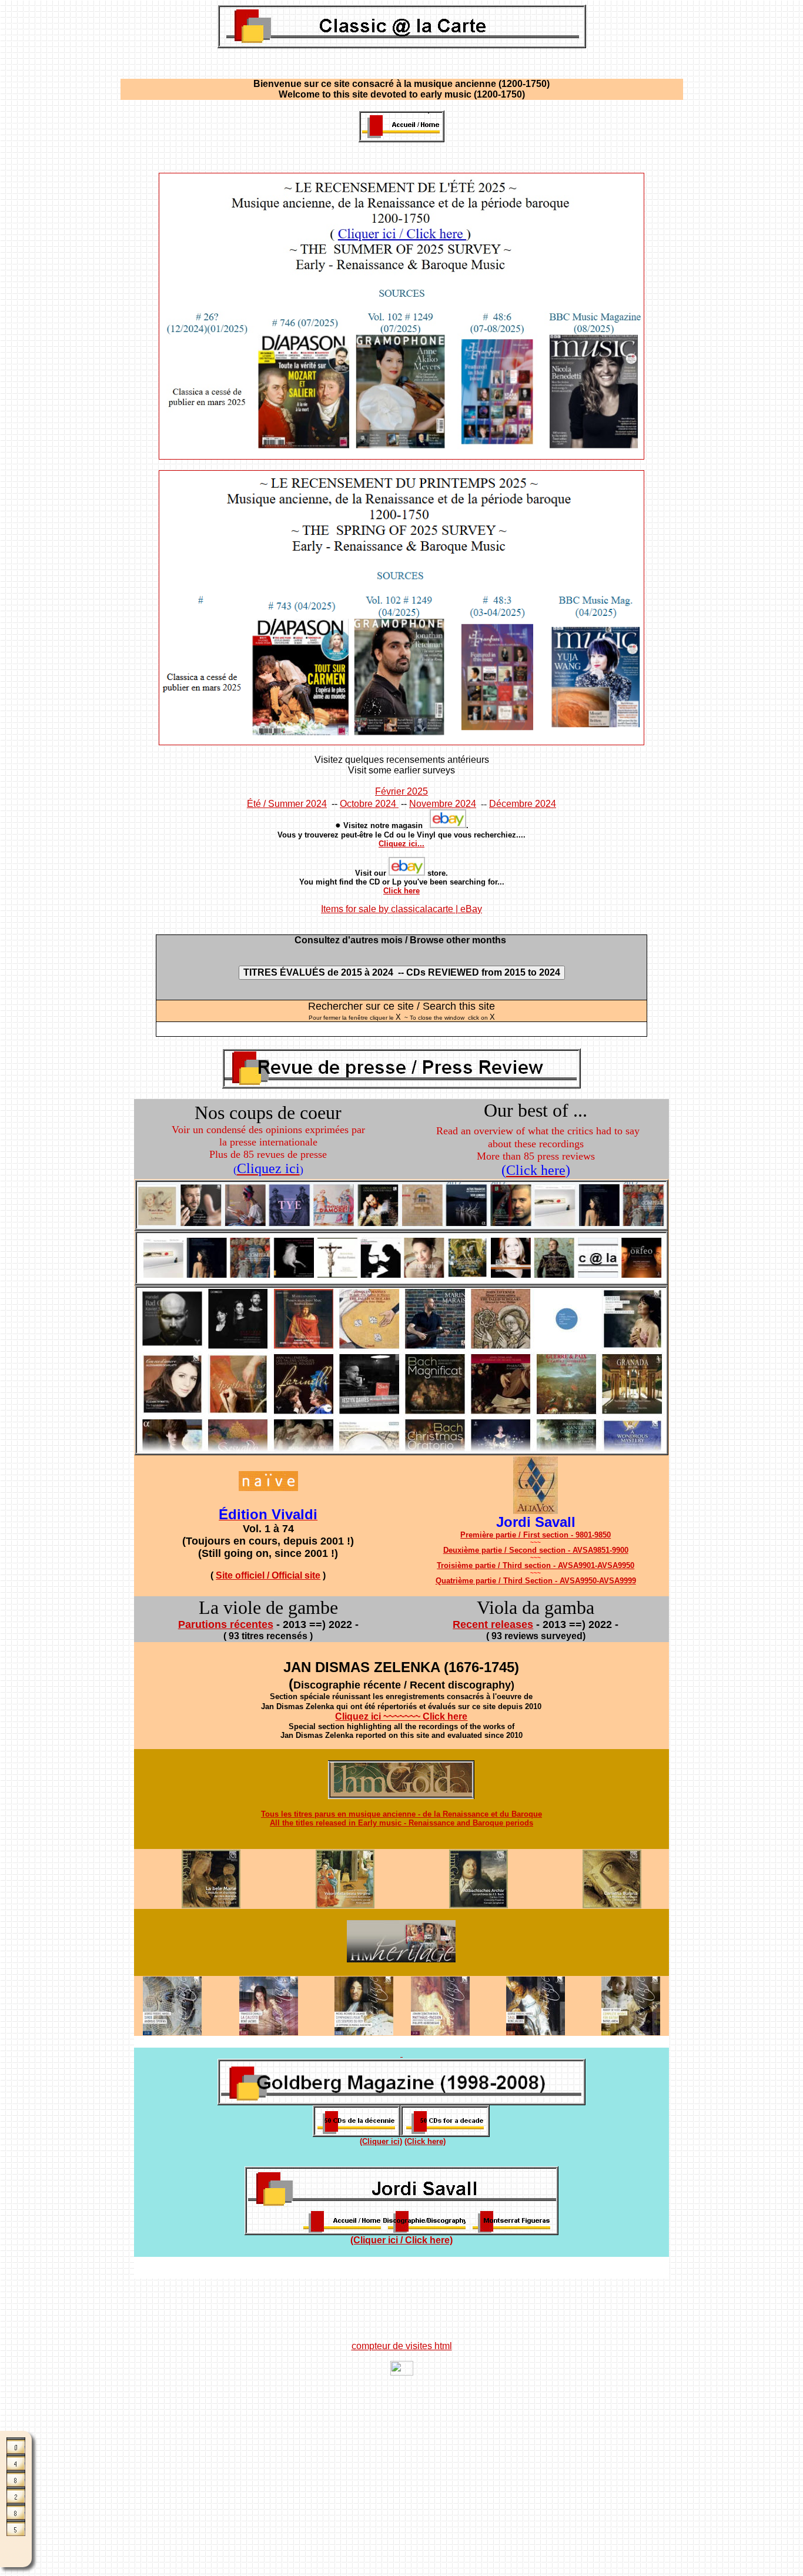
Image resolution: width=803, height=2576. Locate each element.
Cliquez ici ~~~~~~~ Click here (401, 1716)
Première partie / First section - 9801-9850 (536, 1535)
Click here (401, 891)
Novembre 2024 (443, 804)
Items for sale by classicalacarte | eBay (401, 909)
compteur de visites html (402, 2346)
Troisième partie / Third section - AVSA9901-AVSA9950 (536, 1565)
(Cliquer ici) (381, 2141)
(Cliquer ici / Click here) (401, 2240)
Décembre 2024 (523, 804)
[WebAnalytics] (402, 2372)
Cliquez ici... (401, 844)
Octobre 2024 (369, 804)
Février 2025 (401, 791)
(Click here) (425, 2141)
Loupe (16, 2548)
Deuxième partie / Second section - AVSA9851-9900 (536, 1550)
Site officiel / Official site (268, 1575)
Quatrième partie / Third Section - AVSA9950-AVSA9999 (536, 1581)
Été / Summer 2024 (287, 804)
